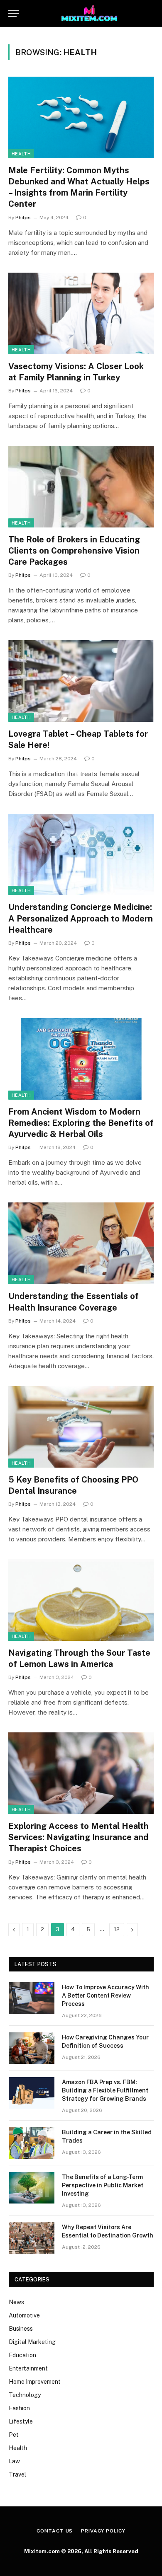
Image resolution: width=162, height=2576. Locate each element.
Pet (14, 2435)
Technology (25, 2395)
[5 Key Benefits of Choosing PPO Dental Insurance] (81, 1427)
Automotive (24, 2315)
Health (21, 154)
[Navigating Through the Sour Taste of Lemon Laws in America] (81, 1600)
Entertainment (28, 2368)
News (16, 2302)
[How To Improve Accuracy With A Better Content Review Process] (32, 1998)
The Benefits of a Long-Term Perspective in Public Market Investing (103, 2185)
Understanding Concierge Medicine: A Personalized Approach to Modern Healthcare (81, 918)
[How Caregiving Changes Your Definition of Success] (32, 2048)
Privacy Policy (103, 2531)
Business (21, 2329)
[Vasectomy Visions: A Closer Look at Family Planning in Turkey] (81, 313)
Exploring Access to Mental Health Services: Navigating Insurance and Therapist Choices (79, 1837)
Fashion (19, 2408)
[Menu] (14, 13)
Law (14, 2461)
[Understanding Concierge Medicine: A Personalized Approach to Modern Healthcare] (81, 855)
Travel (17, 2474)
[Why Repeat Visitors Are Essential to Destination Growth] (32, 2238)
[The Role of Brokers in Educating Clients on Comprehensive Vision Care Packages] (81, 487)
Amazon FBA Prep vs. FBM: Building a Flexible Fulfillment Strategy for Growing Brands (105, 2090)
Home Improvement (35, 2382)
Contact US (55, 2531)
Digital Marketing (32, 2342)
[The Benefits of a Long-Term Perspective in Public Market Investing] (32, 2188)
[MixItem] (90, 13)
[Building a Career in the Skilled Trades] (32, 2143)
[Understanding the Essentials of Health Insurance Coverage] (81, 1243)
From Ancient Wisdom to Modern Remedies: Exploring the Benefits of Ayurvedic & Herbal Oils (81, 1123)
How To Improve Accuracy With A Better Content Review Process (106, 1995)
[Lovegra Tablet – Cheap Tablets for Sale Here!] (81, 681)
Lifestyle (21, 2421)
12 (117, 1929)
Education (22, 2355)
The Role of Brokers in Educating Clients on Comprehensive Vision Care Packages (74, 551)
